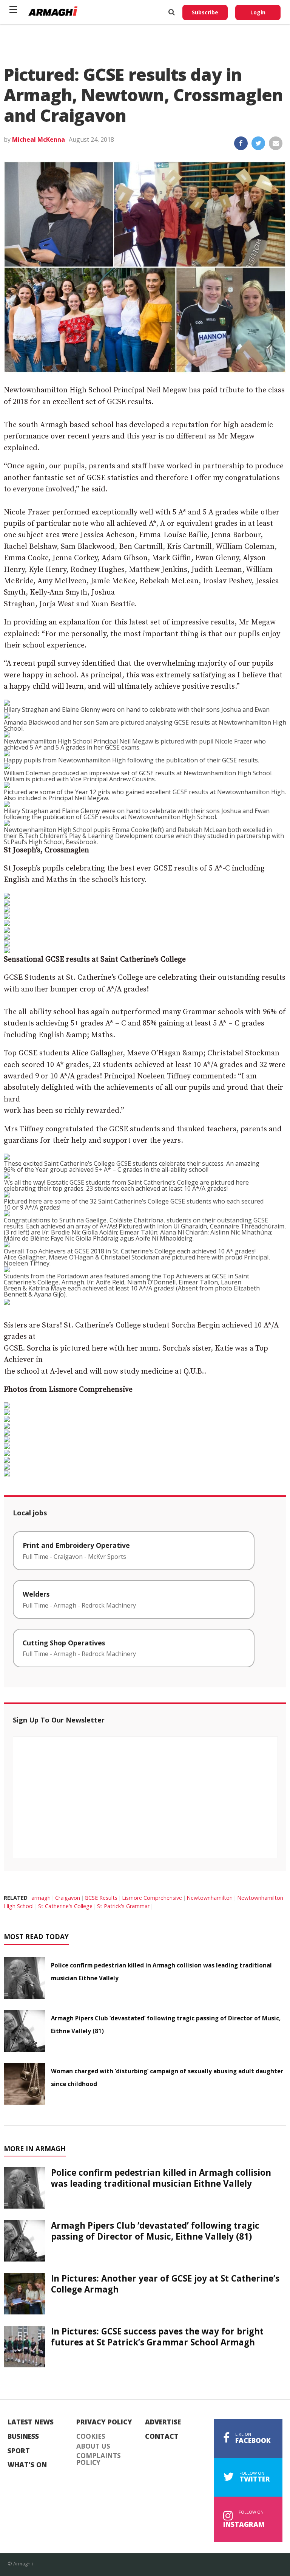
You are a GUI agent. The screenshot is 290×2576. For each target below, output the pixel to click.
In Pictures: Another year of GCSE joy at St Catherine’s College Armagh (165, 2284)
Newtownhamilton (210, 1898)
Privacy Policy (104, 2422)
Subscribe (205, 12)
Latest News (31, 2422)
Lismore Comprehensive (152, 1898)
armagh (41, 1898)
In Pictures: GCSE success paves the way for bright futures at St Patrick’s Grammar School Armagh (157, 2337)
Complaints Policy (99, 2459)
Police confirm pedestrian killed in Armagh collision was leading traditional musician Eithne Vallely (161, 2178)
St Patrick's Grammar (123, 1906)
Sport (19, 2451)
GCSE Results (101, 1898)
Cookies (91, 2437)
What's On (27, 2465)
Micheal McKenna (39, 139)
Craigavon (68, 1898)
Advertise (163, 2422)
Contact (162, 2437)
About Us (93, 2446)
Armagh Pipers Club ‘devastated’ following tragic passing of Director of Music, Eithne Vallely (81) (155, 2231)
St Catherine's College (65, 1906)
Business (23, 2437)
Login (258, 12)
